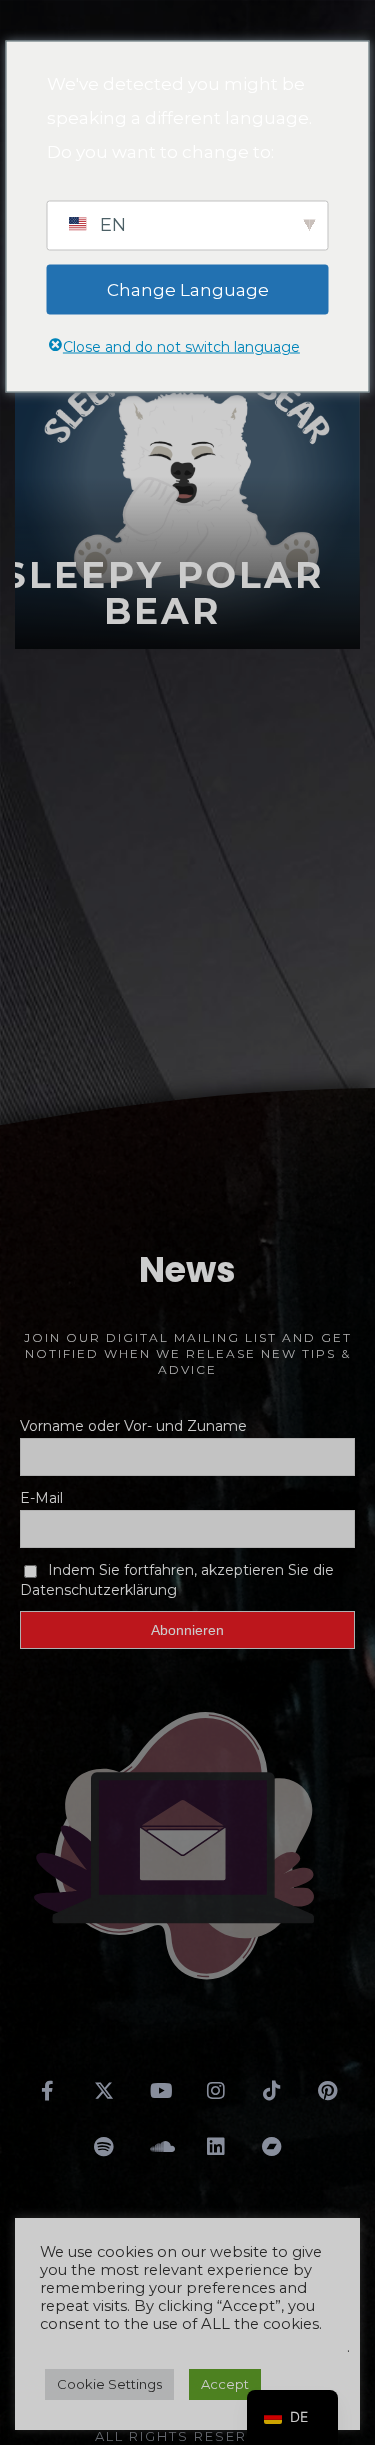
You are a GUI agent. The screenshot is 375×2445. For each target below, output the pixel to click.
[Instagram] (216, 2091)
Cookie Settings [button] (109, 2384)
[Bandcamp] (272, 2147)
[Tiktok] (272, 2091)
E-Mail (41, 1498)
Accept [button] (225, 2384)
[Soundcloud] (160, 2147)
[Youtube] (160, 2091)
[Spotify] (104, 2147)
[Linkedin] (216, 2147)
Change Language (188, 289)
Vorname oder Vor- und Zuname (133, 1426)
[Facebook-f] (48, 2091)
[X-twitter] (104, 2091)
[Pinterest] (328, 2091)
